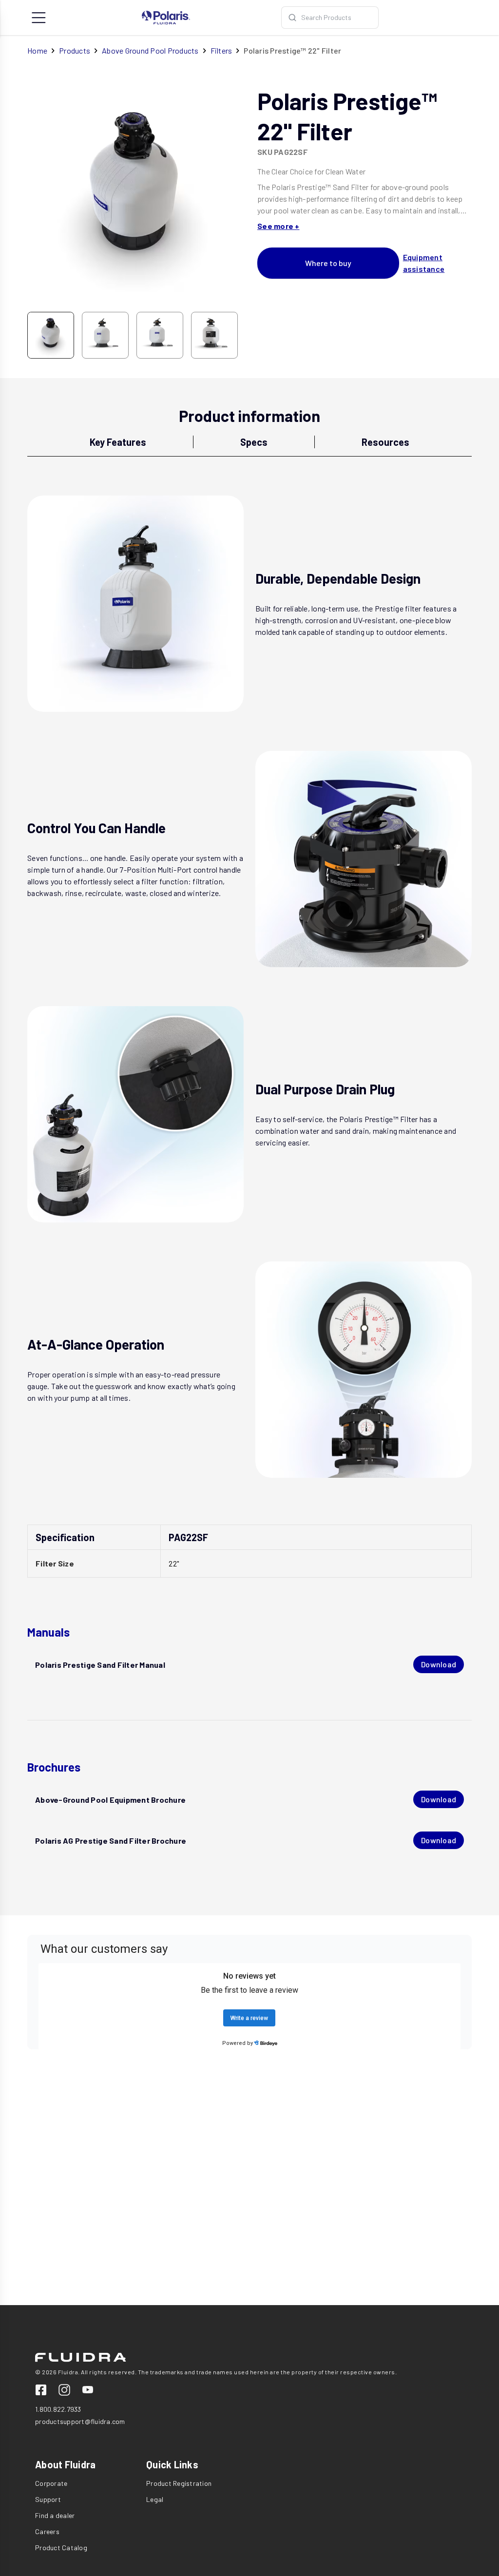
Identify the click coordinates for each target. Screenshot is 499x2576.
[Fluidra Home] (166, 18)
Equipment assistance (424, 263)
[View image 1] (51, 335)
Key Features (118, 442)
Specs (254, 442)
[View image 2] (105, 335)
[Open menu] (39, 18)
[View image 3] (160, 335)
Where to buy (328, 263)
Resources (385, 442)
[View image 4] (214, 335)
